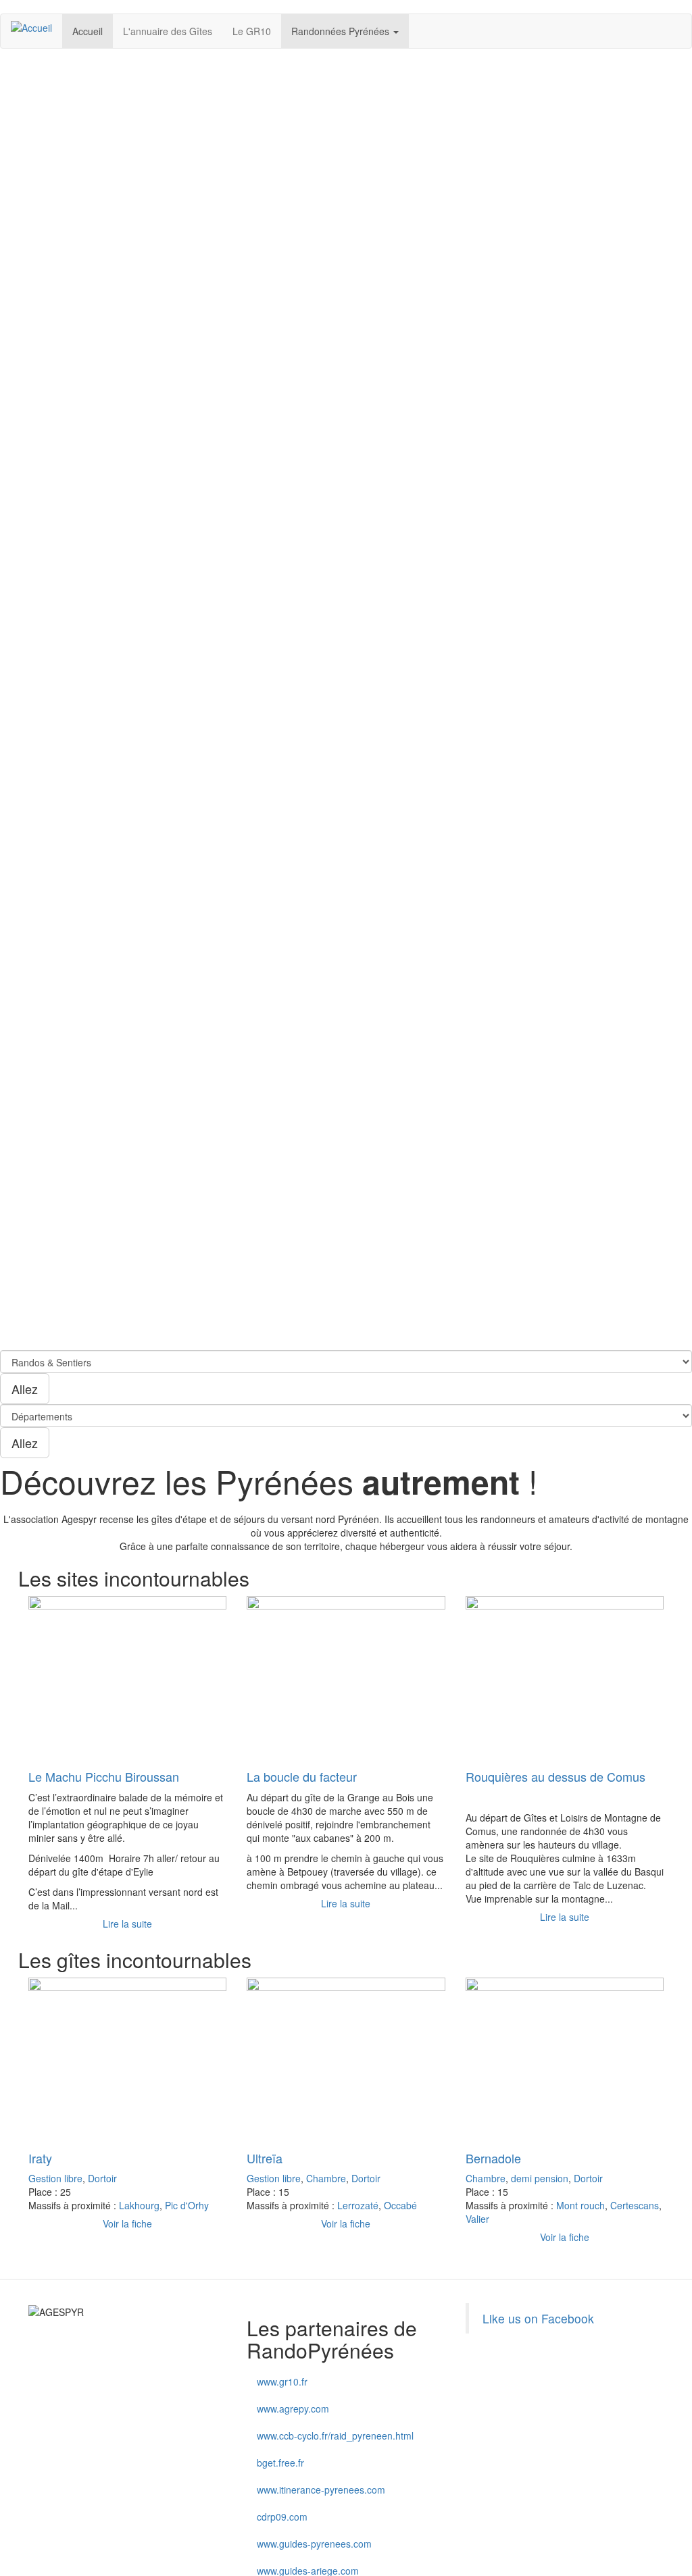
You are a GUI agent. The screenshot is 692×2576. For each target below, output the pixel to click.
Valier (477, 2219)
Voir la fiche (127, 2223)
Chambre (326, 2178)
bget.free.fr (280, 2463)
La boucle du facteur (302, 1776)
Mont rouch (580, 2205)
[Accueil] (36, 27)
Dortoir (102, 2178)
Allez (25, 1389)
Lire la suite (127, 1924)
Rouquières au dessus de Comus (555, 1776)
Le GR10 (252, 31)
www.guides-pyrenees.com (314, 2544)
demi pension (540, 2178)
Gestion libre (55, 2178)
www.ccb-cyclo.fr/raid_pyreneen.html (335, 2436)
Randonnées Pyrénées (342, 31)
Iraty (40, 2158)
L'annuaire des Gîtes (168, 31)
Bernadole (493, 2158)
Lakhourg (139, 2205)
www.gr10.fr (282, 2381)
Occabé (400, 2205)
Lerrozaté (358, 2205)
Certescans (635, 2205)
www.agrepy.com (293, 2408)
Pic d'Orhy (187, 2205)
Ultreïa (265, 2158)
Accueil (88, 31)
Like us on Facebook (538, 2318)
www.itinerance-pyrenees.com (321, 2490)
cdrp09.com (282, 2517)
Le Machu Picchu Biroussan (104, 1776)
